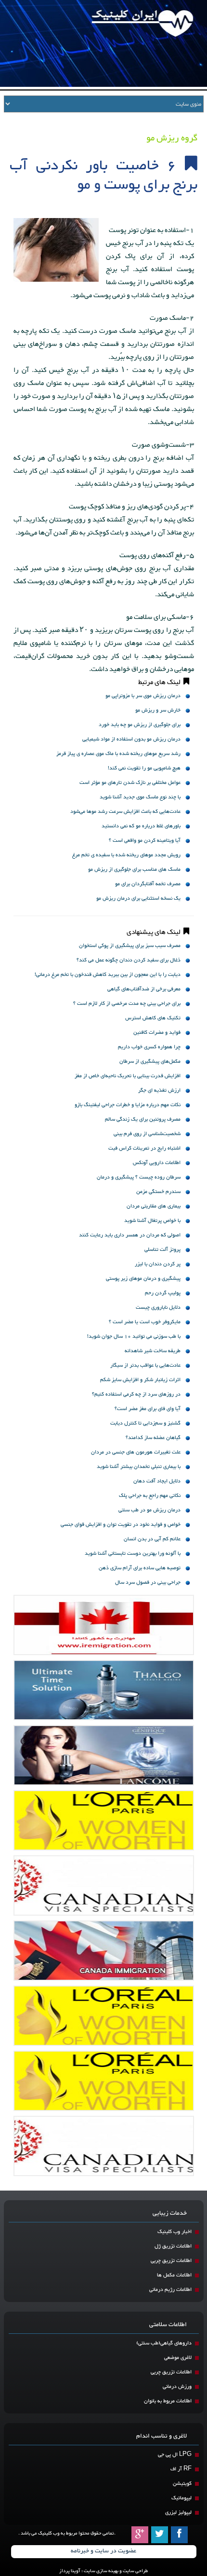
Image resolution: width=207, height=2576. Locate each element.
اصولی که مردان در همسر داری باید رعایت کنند (130, 1235)
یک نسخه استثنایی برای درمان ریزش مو (138, 898)
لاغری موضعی (178, 2358)
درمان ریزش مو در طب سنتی (149, 1510)
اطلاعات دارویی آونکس (157, 1163)
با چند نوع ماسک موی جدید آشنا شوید (140, 797)
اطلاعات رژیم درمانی (170, 2290)
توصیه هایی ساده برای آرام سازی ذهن (140, 1568)
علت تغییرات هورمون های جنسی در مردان (136, 1452)
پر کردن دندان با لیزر (158, 1264)
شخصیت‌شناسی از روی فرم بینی (147, 1134)
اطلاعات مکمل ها (174, 2275)
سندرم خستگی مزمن (158, 1192)
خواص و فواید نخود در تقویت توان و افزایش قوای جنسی (121, 1525)
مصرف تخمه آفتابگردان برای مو (148, 884)
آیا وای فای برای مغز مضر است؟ (148, 1409)
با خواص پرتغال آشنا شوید (152, 1221)
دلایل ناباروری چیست (158, 1308)
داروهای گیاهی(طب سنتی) (164, 2343)
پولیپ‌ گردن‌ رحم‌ (163, 1293)
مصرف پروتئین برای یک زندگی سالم (143, 1119)
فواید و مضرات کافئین (157, 1033)
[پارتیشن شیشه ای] (104, 1755)
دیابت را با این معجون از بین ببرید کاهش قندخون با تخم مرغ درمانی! (108, 975)
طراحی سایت (135, 2571)
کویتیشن (182, 2484)
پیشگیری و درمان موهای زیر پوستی (143, 1279)
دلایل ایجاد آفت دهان (157, 1481)
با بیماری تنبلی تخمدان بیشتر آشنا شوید (139, 1467)
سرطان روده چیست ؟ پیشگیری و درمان (139, 1177)
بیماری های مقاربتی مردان (154, 1206)
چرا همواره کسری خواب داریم (149, 1047)
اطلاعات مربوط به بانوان (168, 2401)
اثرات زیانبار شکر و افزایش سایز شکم (140, 1380)
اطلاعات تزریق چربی (171, 2261)
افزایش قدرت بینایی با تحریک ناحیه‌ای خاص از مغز (128, 1076)
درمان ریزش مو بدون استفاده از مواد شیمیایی (131, 739)
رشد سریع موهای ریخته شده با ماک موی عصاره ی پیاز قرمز (118, 754)
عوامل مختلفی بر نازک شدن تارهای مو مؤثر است (130, 783)
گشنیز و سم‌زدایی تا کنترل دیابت (145, 1423)
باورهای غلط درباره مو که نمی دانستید (141, 826)
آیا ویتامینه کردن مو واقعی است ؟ (145, 841)
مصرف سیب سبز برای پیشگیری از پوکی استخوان (130, 946)
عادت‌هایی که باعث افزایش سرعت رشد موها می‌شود (125, 812)
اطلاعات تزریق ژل (173, 2246)
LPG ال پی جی (175, 2455)
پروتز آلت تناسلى (162, 1250)
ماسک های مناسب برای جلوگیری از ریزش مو (134, 870)
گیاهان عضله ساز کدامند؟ (153, 1438)
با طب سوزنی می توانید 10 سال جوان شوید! (134, 1336)
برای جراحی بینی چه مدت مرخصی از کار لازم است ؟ (127, 1004)
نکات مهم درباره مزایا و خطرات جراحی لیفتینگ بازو (128, 1105)
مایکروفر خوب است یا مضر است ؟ (145, 1322)
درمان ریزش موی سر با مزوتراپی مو (143, 696)
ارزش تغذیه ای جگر (159, 1090)
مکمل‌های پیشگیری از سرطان (150, 1062)
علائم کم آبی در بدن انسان (152, 1539)
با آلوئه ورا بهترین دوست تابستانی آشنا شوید (133, 1554)
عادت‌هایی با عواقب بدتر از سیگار (145, 1365)
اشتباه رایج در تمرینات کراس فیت (144, 1148)
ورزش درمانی (177, 2387)
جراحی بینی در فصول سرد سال (148, 1583)
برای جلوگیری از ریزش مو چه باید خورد (140, 725)
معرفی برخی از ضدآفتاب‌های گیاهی (144, 989)
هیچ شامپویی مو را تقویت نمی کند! (144, 768)
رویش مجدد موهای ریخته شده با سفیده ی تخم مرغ (126, 855)
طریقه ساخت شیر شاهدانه (153, 1351)
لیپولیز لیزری (178, 2513)
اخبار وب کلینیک (175, 2232)
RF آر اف (181, 2469)
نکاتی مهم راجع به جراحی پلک (150, 1496)
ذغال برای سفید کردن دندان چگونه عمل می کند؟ (129, 960)
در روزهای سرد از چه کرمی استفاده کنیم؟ (136, 1394)
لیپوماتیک (181, 2498)
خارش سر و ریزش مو (158, 710)
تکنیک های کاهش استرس (153, 1018)
